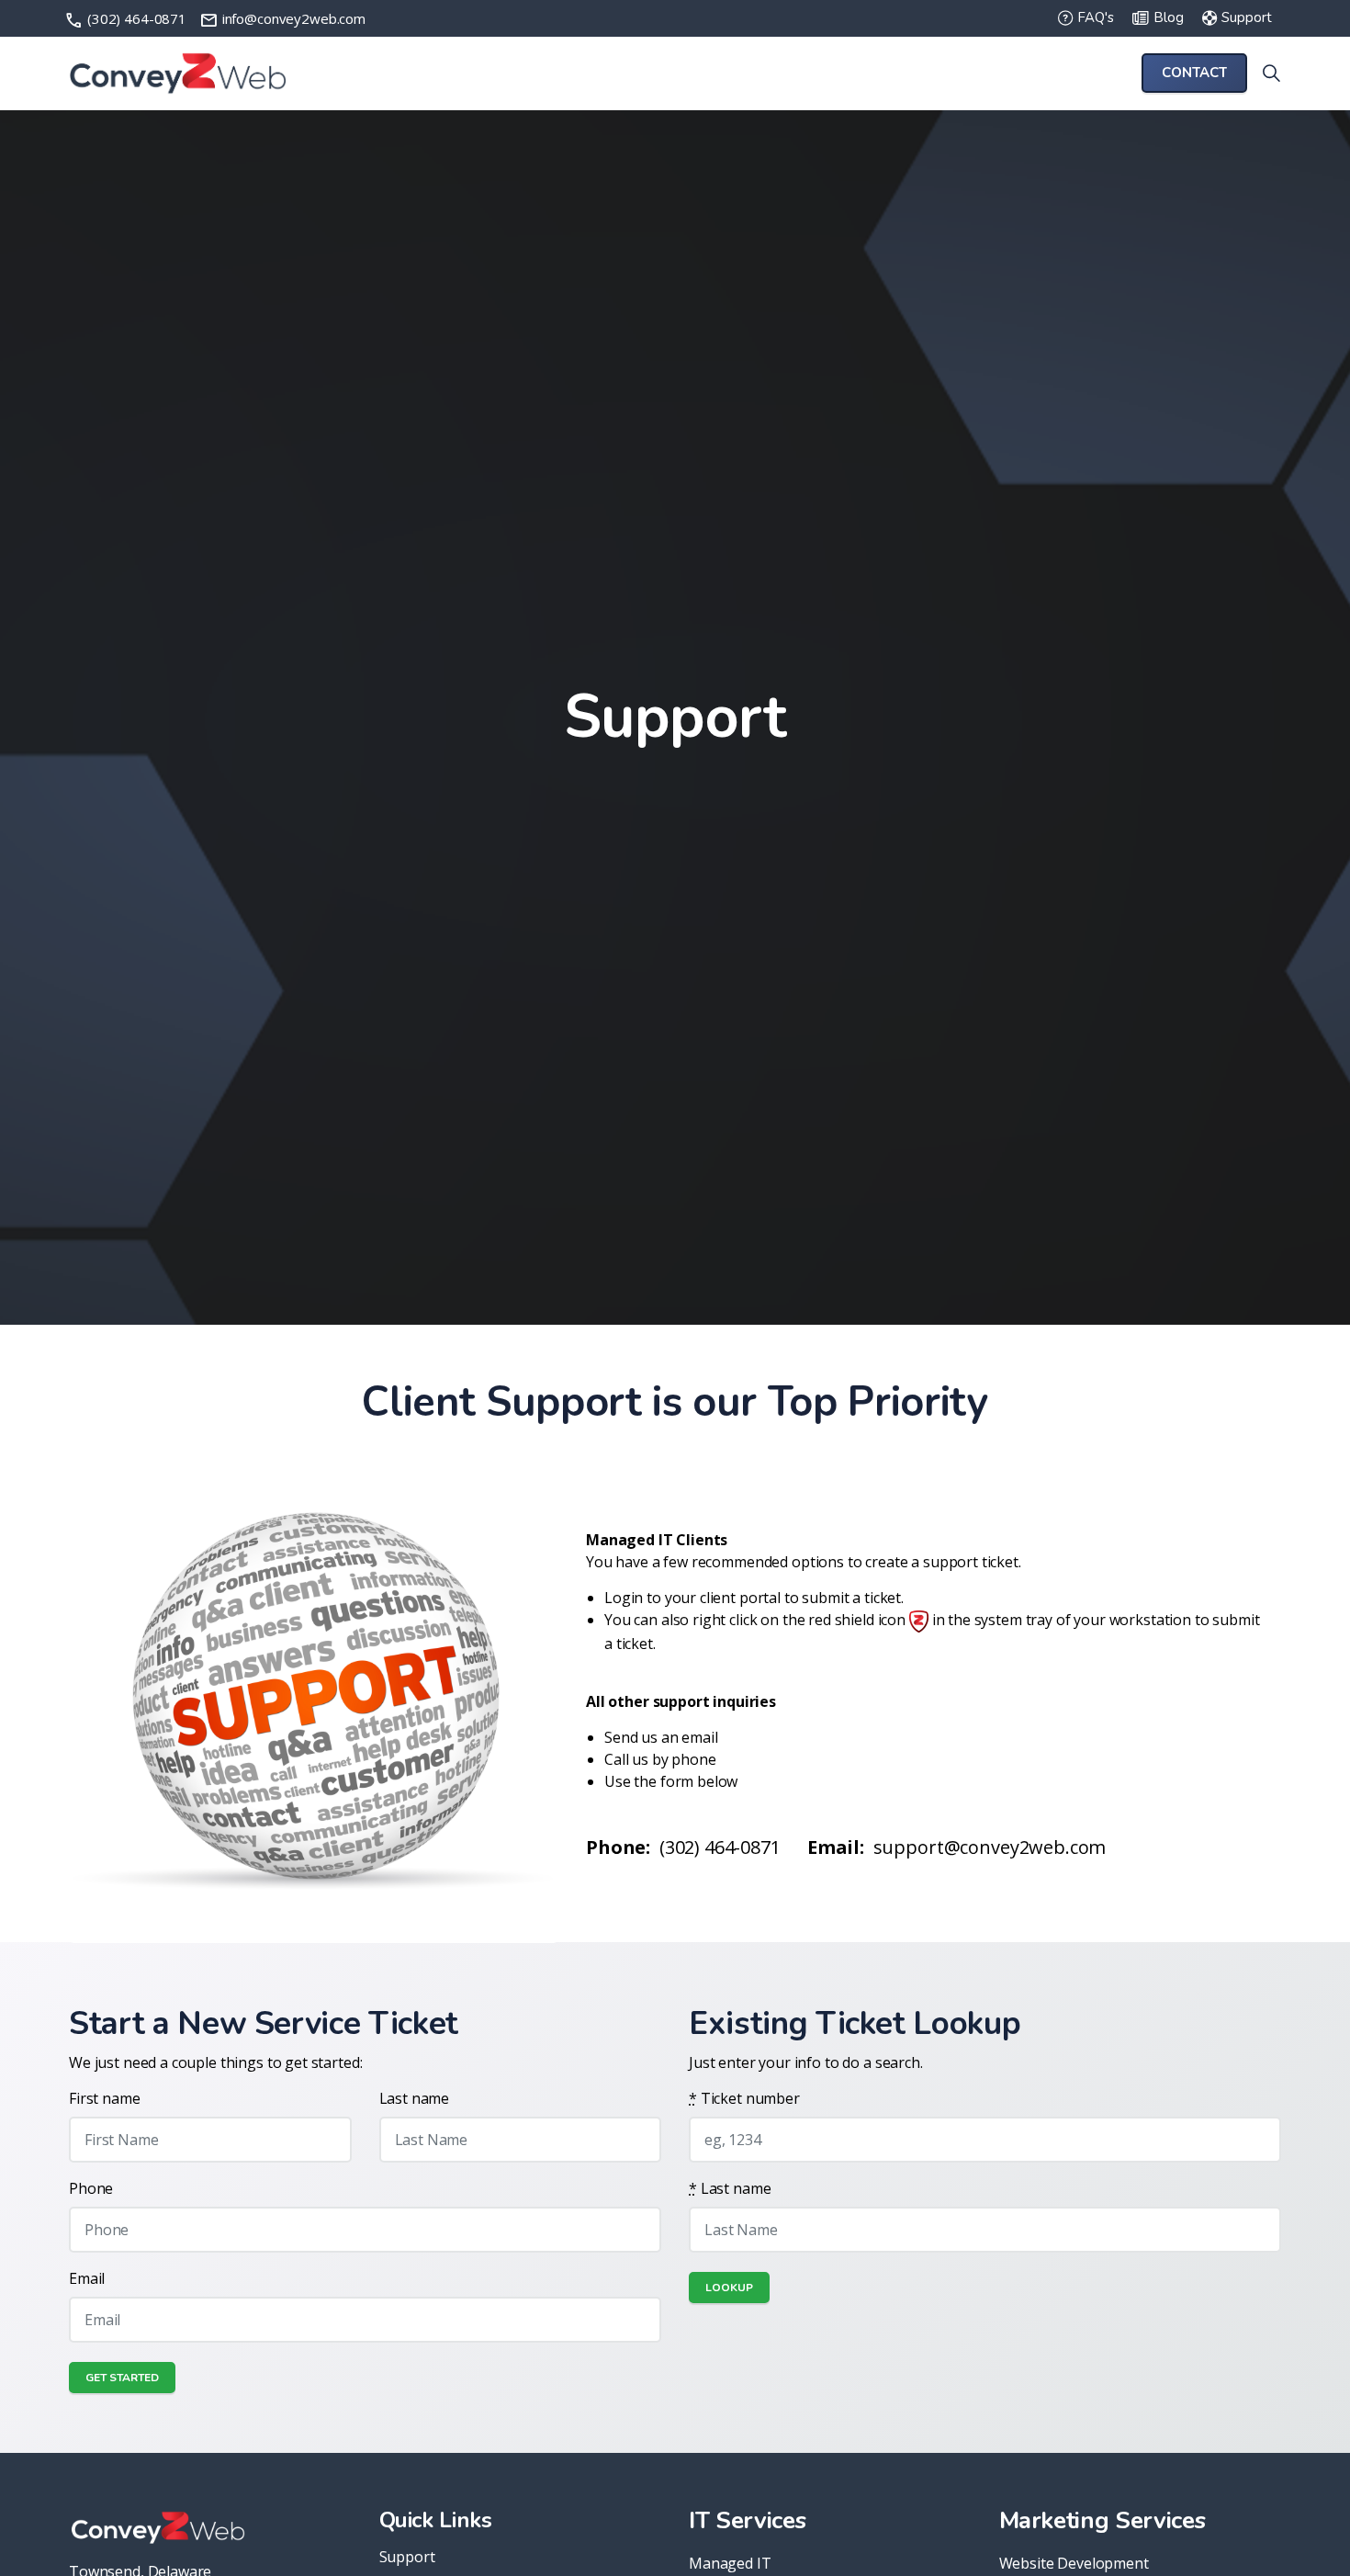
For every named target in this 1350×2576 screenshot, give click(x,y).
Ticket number (744, 2098)
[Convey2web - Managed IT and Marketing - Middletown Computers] (178, 73)
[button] (314, 1698)
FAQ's (1096, 18)
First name (105, 2098)
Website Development (1074, 2563)
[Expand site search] (1271, 73)
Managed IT (730, 2563)
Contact (1194, 73)
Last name (415, 2098)
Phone (91, 2188)
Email (87, 2278)
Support (1247, 18)
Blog (1169, 18)
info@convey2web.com (282, 18)
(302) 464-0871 (127, 18)
